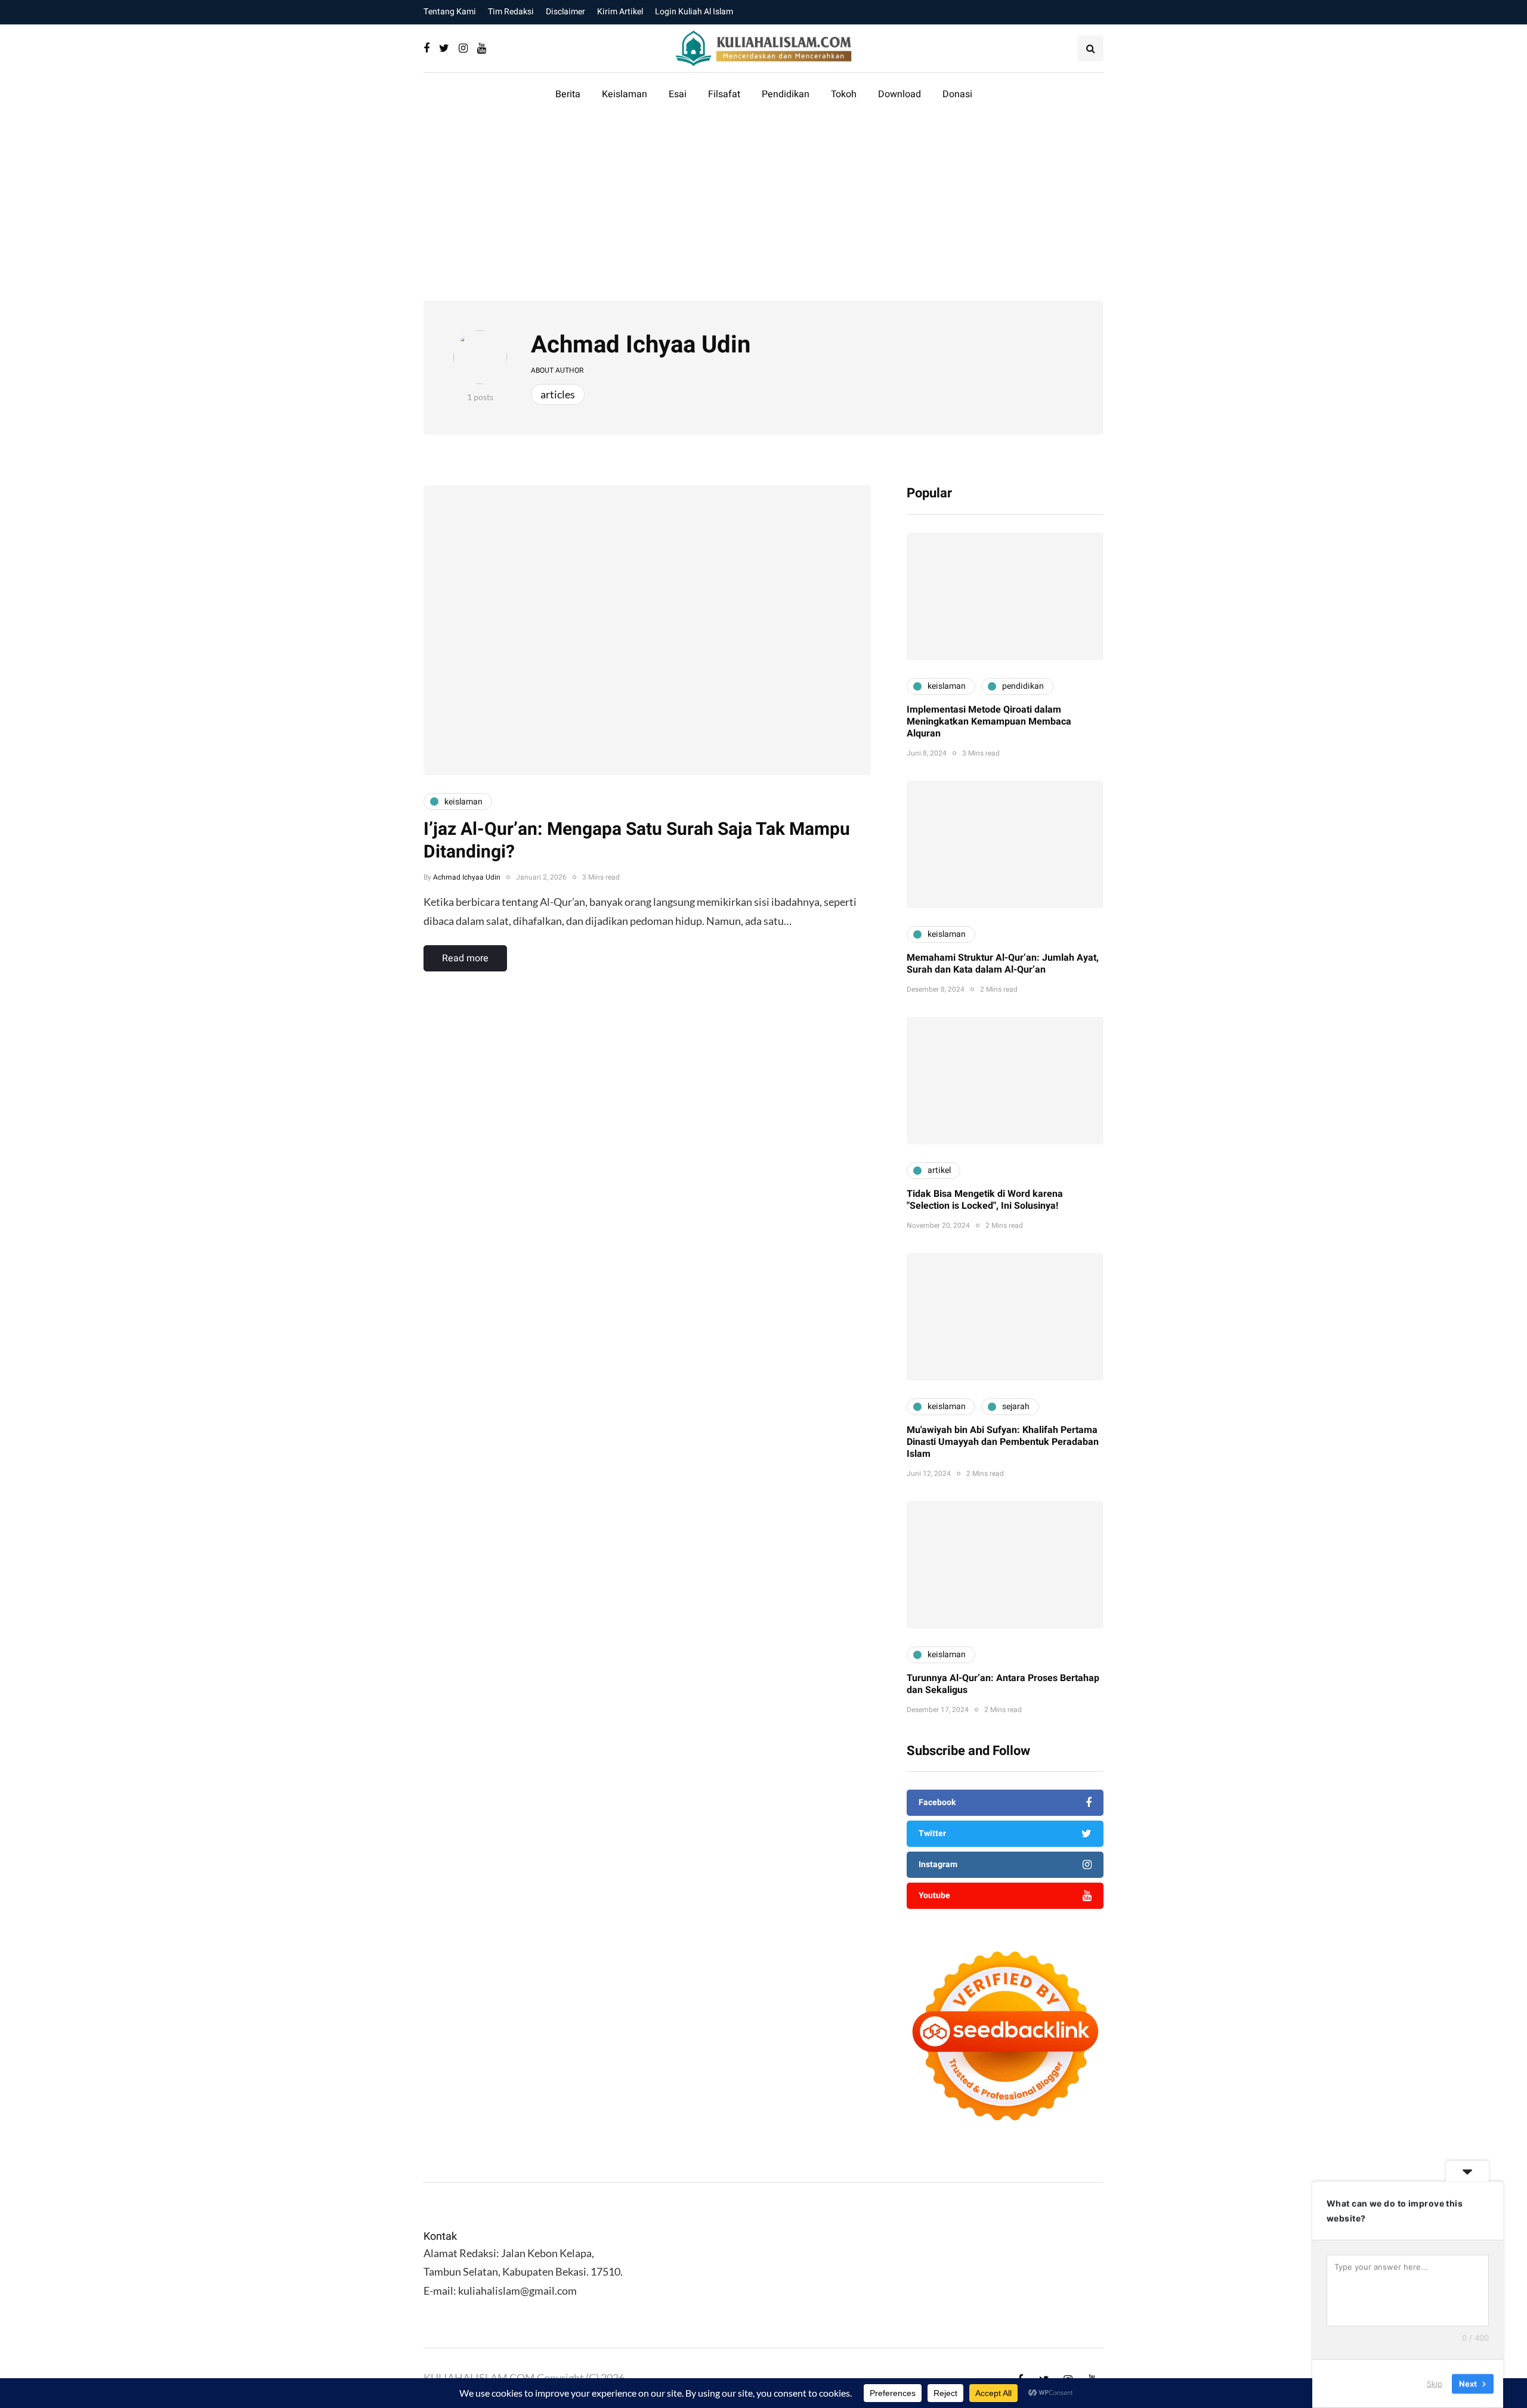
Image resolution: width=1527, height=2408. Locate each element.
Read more (465, 958)
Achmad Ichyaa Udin (641, 345)
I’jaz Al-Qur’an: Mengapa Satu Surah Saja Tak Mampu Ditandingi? (637, 841)
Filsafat (724, 94)
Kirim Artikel (620, 12)
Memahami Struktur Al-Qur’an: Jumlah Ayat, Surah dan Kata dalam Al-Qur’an (1003, 964)
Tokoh (844, 94)
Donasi (957, 94)
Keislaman (625, 94)
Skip (1435, 2384)
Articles (558, 394)
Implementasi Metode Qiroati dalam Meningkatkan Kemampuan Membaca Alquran (989, 722)
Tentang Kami (450, 12)
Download (899, 94)
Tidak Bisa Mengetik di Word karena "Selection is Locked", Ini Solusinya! (985, 1200)
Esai (678, 94)
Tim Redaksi (511, 12)
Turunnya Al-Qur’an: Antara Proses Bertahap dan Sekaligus (1003, 1684)
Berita (568, 94)
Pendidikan (786, 94)
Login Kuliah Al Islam (694, 12)
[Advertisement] (763, 211)
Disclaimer (565, 12)
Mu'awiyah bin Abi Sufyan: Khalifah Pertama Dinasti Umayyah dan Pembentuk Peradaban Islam (1003, 1442)
